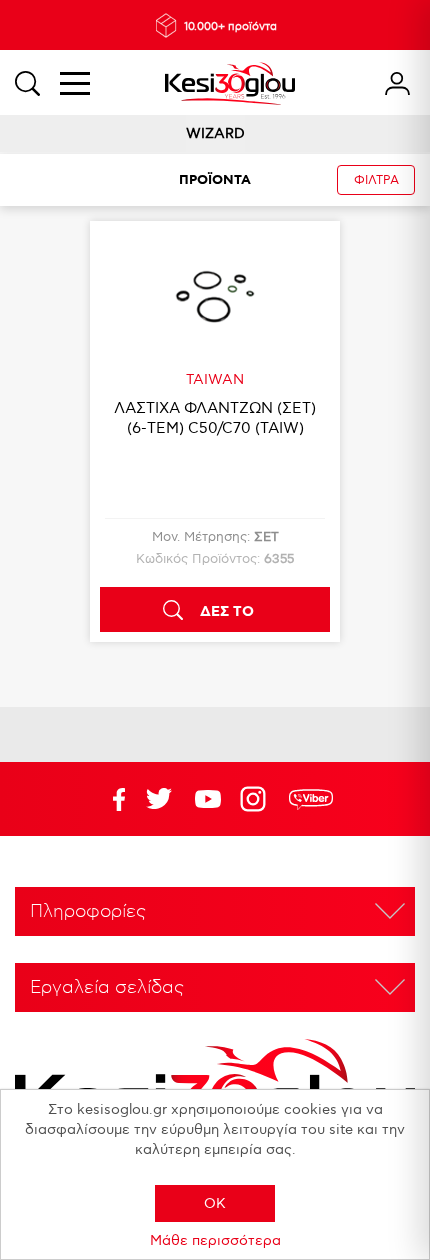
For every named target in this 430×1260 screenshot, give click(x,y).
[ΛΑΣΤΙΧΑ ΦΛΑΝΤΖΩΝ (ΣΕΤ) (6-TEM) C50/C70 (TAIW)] (215, 296)
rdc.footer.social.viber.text (311, 799)
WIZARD (215, 133)
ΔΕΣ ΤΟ (227, 612)
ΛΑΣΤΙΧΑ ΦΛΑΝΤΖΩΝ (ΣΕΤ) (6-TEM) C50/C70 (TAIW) (215, 418)
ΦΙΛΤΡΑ (376, 180)
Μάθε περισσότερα (215, 1240)
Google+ (257, 799)
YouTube (159, 799)
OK (215, 1203)
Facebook (110, 799)
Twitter (208, 799)
